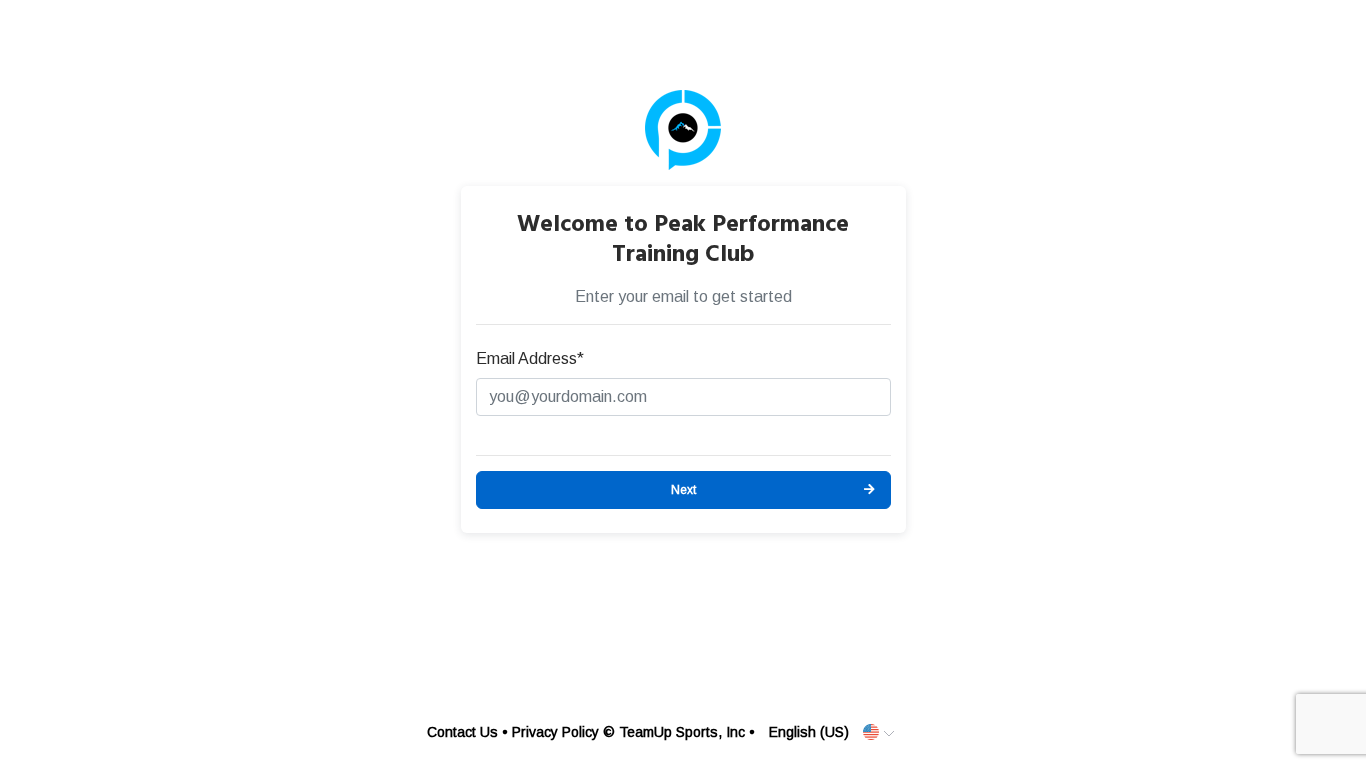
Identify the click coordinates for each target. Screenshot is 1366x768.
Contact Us (462, 732)
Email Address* (530, 358)
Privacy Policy (555, 732)
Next (683, 490)
